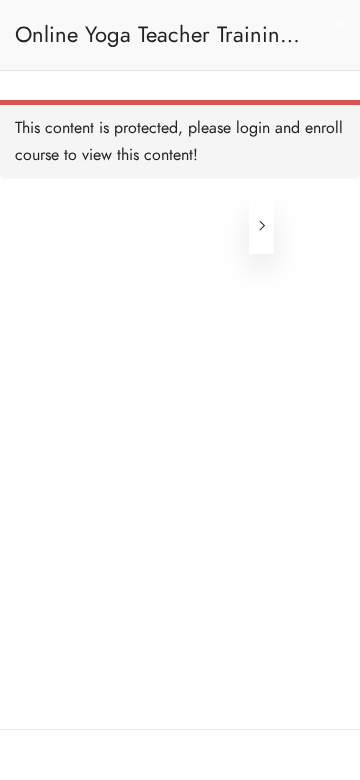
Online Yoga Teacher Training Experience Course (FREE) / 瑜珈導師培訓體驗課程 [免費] (157, 44)
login (253, 128)
